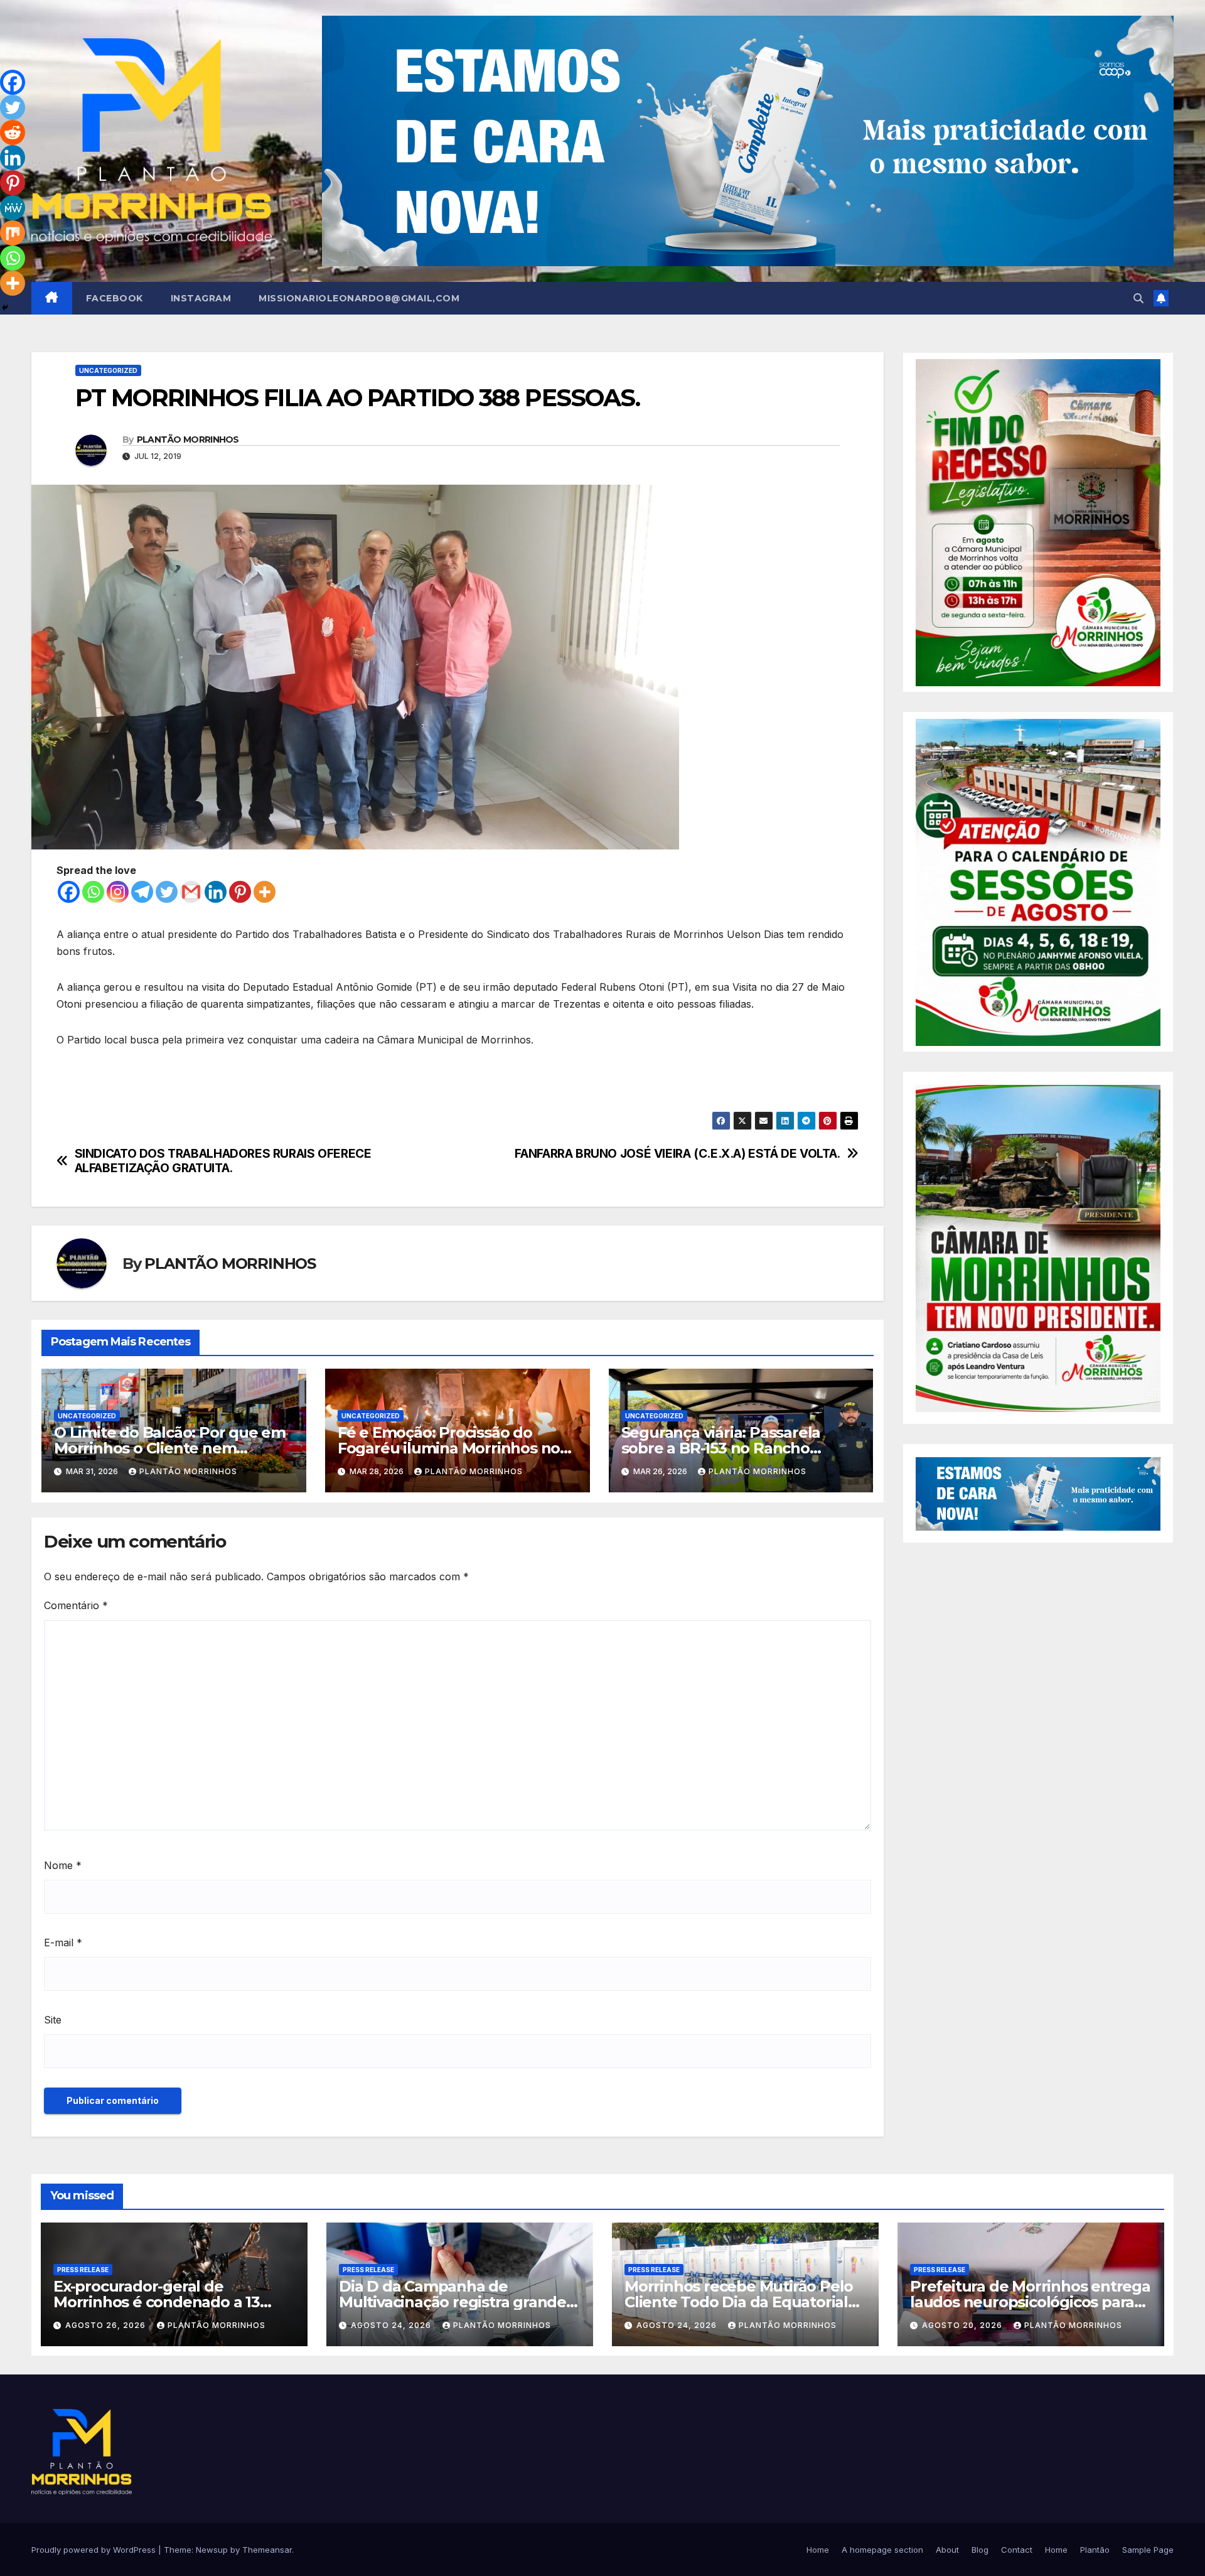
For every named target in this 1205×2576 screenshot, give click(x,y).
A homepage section (882, 2550)
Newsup (212, 2550)
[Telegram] (142, 892)
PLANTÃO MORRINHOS (188, 439)
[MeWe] (13, 208)
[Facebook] (69, 892)
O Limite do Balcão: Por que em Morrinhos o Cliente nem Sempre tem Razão (170, 1448)
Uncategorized (108, 370)
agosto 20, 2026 (963, 2325)
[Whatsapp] (93, 892)
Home (818, 2550)
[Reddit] (13, 132)
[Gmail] (191, 892)
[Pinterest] (240, 892)
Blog (980, 2550)
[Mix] (13, 233)
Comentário (76, 1605)
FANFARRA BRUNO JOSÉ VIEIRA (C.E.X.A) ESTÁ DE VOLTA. (677, 1154)
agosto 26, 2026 (107, 2325)
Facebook (115, 298)
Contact (1017, 2550)
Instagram (201, 298)
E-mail (63, 1943)
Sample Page (1148, 2550)
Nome (63, 1865)
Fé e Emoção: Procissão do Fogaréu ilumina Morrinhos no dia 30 (449, 1448)
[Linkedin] (216, 892)
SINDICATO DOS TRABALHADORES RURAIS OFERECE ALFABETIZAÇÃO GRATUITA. (223, 1161)
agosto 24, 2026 (392, 2325)
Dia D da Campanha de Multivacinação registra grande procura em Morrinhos (453, 2302)
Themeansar (267, 2550)
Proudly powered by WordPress (95, 2550)
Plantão (1095, 2550)
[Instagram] (118, 892)
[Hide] (5, 308)
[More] (265, 892)
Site (53, 2020)
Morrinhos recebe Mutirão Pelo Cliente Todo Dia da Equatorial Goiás (739, 2302)
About (947, 2550)
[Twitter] (167, 892)
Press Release (83, 2270)
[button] (1138, 298)
